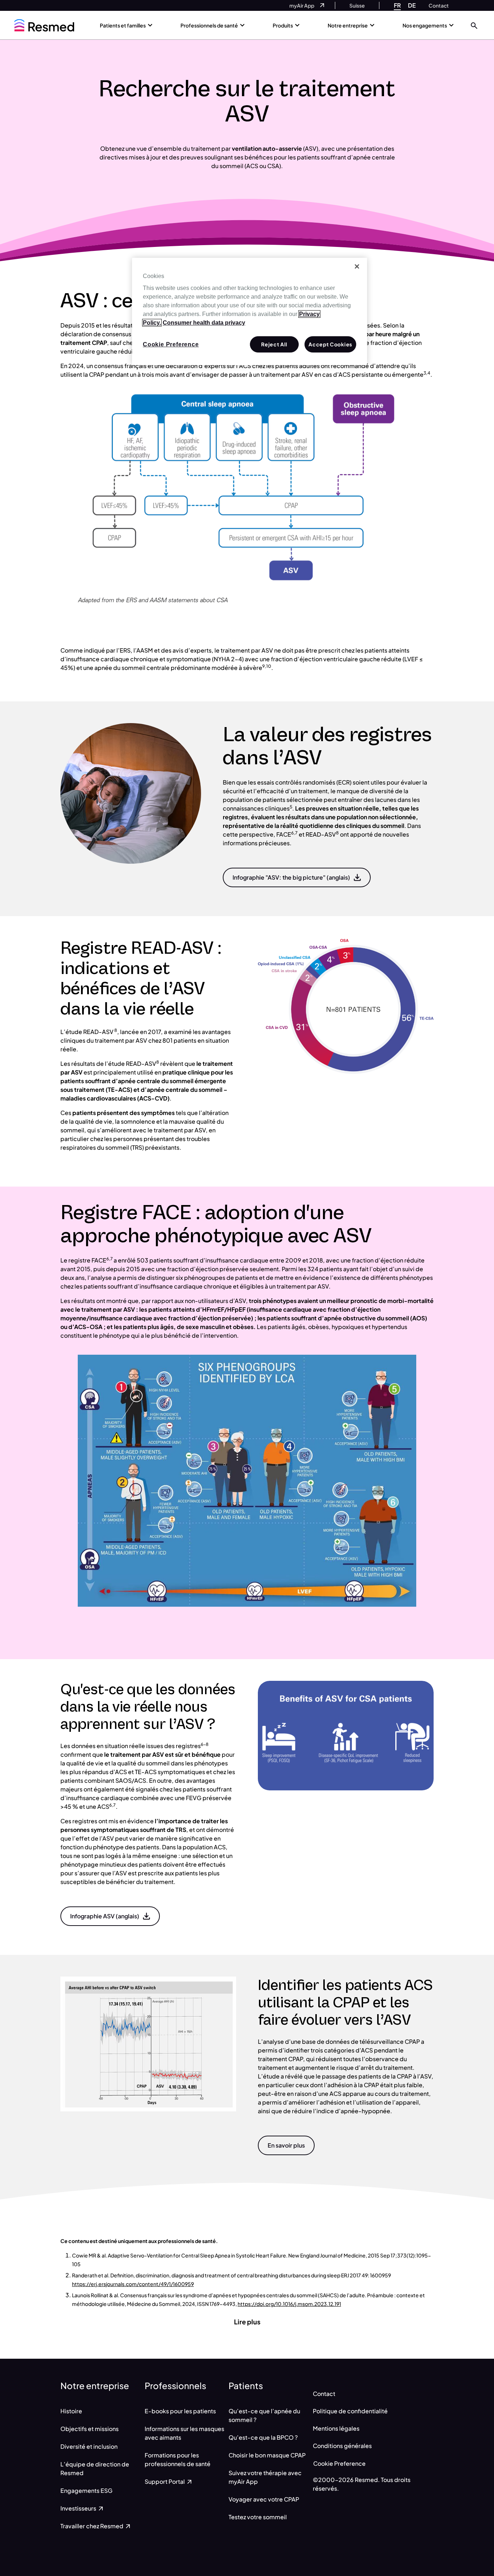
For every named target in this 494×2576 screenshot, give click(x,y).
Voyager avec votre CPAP (264, 2499)
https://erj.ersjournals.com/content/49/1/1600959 (133, 2284)
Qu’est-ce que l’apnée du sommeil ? (264, 2415)
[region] (250, 312)
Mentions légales (336, 2428)
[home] (44, 25)
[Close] (357, 266)
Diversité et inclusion (89, 2446)
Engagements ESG (86, 2490)
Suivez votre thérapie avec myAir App (265, 2477)
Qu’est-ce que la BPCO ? (263, 2437)
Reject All (274, 344)
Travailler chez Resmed (92, 2526)
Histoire (71, 2411)
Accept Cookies (330, 344)
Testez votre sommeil (258, 2517)
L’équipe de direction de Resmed (95, 2468)
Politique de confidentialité (350, 2411)
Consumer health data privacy (204, 323)
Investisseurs (79, 2508)
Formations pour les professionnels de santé (178, 2459)
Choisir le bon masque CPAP (267, 2455)
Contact (324, 2394)
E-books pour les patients (180, 2411)
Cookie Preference (339, 2463)
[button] (474, 25)
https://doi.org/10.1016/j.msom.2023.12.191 (289, 2304)
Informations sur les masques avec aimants (184, 2433)
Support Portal (165, 2481)
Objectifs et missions (90, 2429)
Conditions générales (342, 2446)
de (412, 5)
